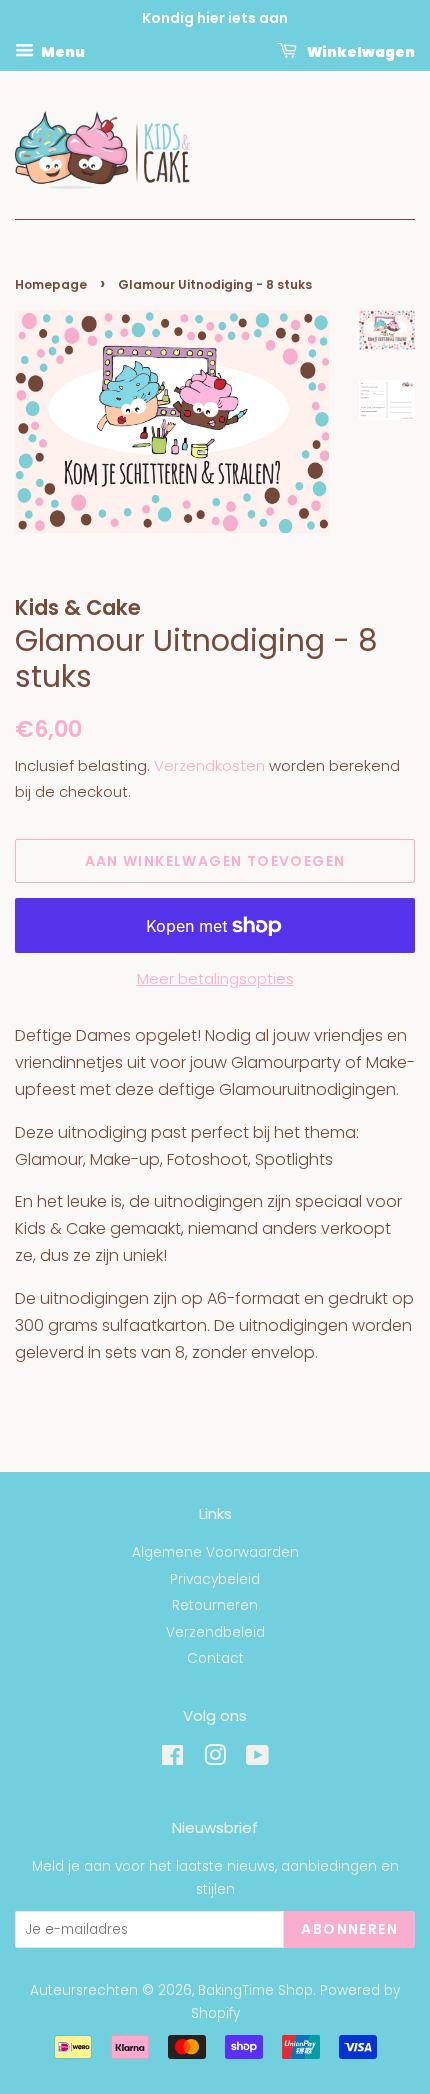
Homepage (51, 284)
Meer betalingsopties (215, 978)
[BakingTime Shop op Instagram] (215, 1759)
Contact (215, 1658)
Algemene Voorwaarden (215, 1552)
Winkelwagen (360, 51)
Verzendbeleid (215, 1632)
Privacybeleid (215, 1579)
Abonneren (349, 1929)
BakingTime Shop (255, 1990)
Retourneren (215, 1605)
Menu (62, 51)
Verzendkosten (209, 765)
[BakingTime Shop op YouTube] (257, 1759)
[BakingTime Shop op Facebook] (172, 1759)
